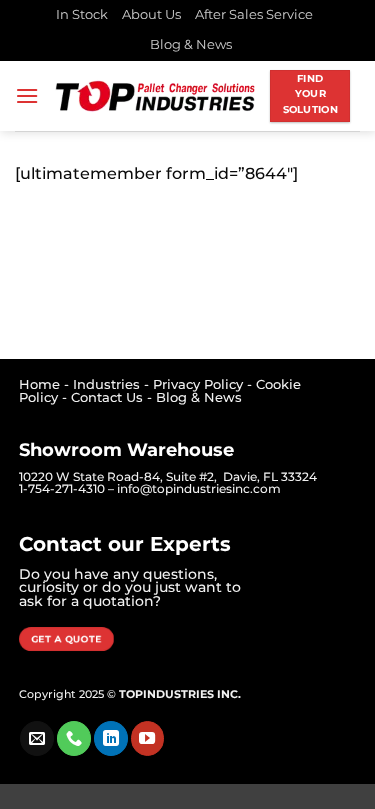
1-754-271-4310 (62, 488)
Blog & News (191, 44)
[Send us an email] (37, 738)
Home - (46, 384)
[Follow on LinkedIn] (111, 738)
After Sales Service (254, 14)
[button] (27, 95)
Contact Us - (113, 397)
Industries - (113, 384)
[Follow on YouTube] (148, 738)
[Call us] (74, 738)
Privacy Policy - (204, 384)
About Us (151, 14)
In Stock (82, 14)
